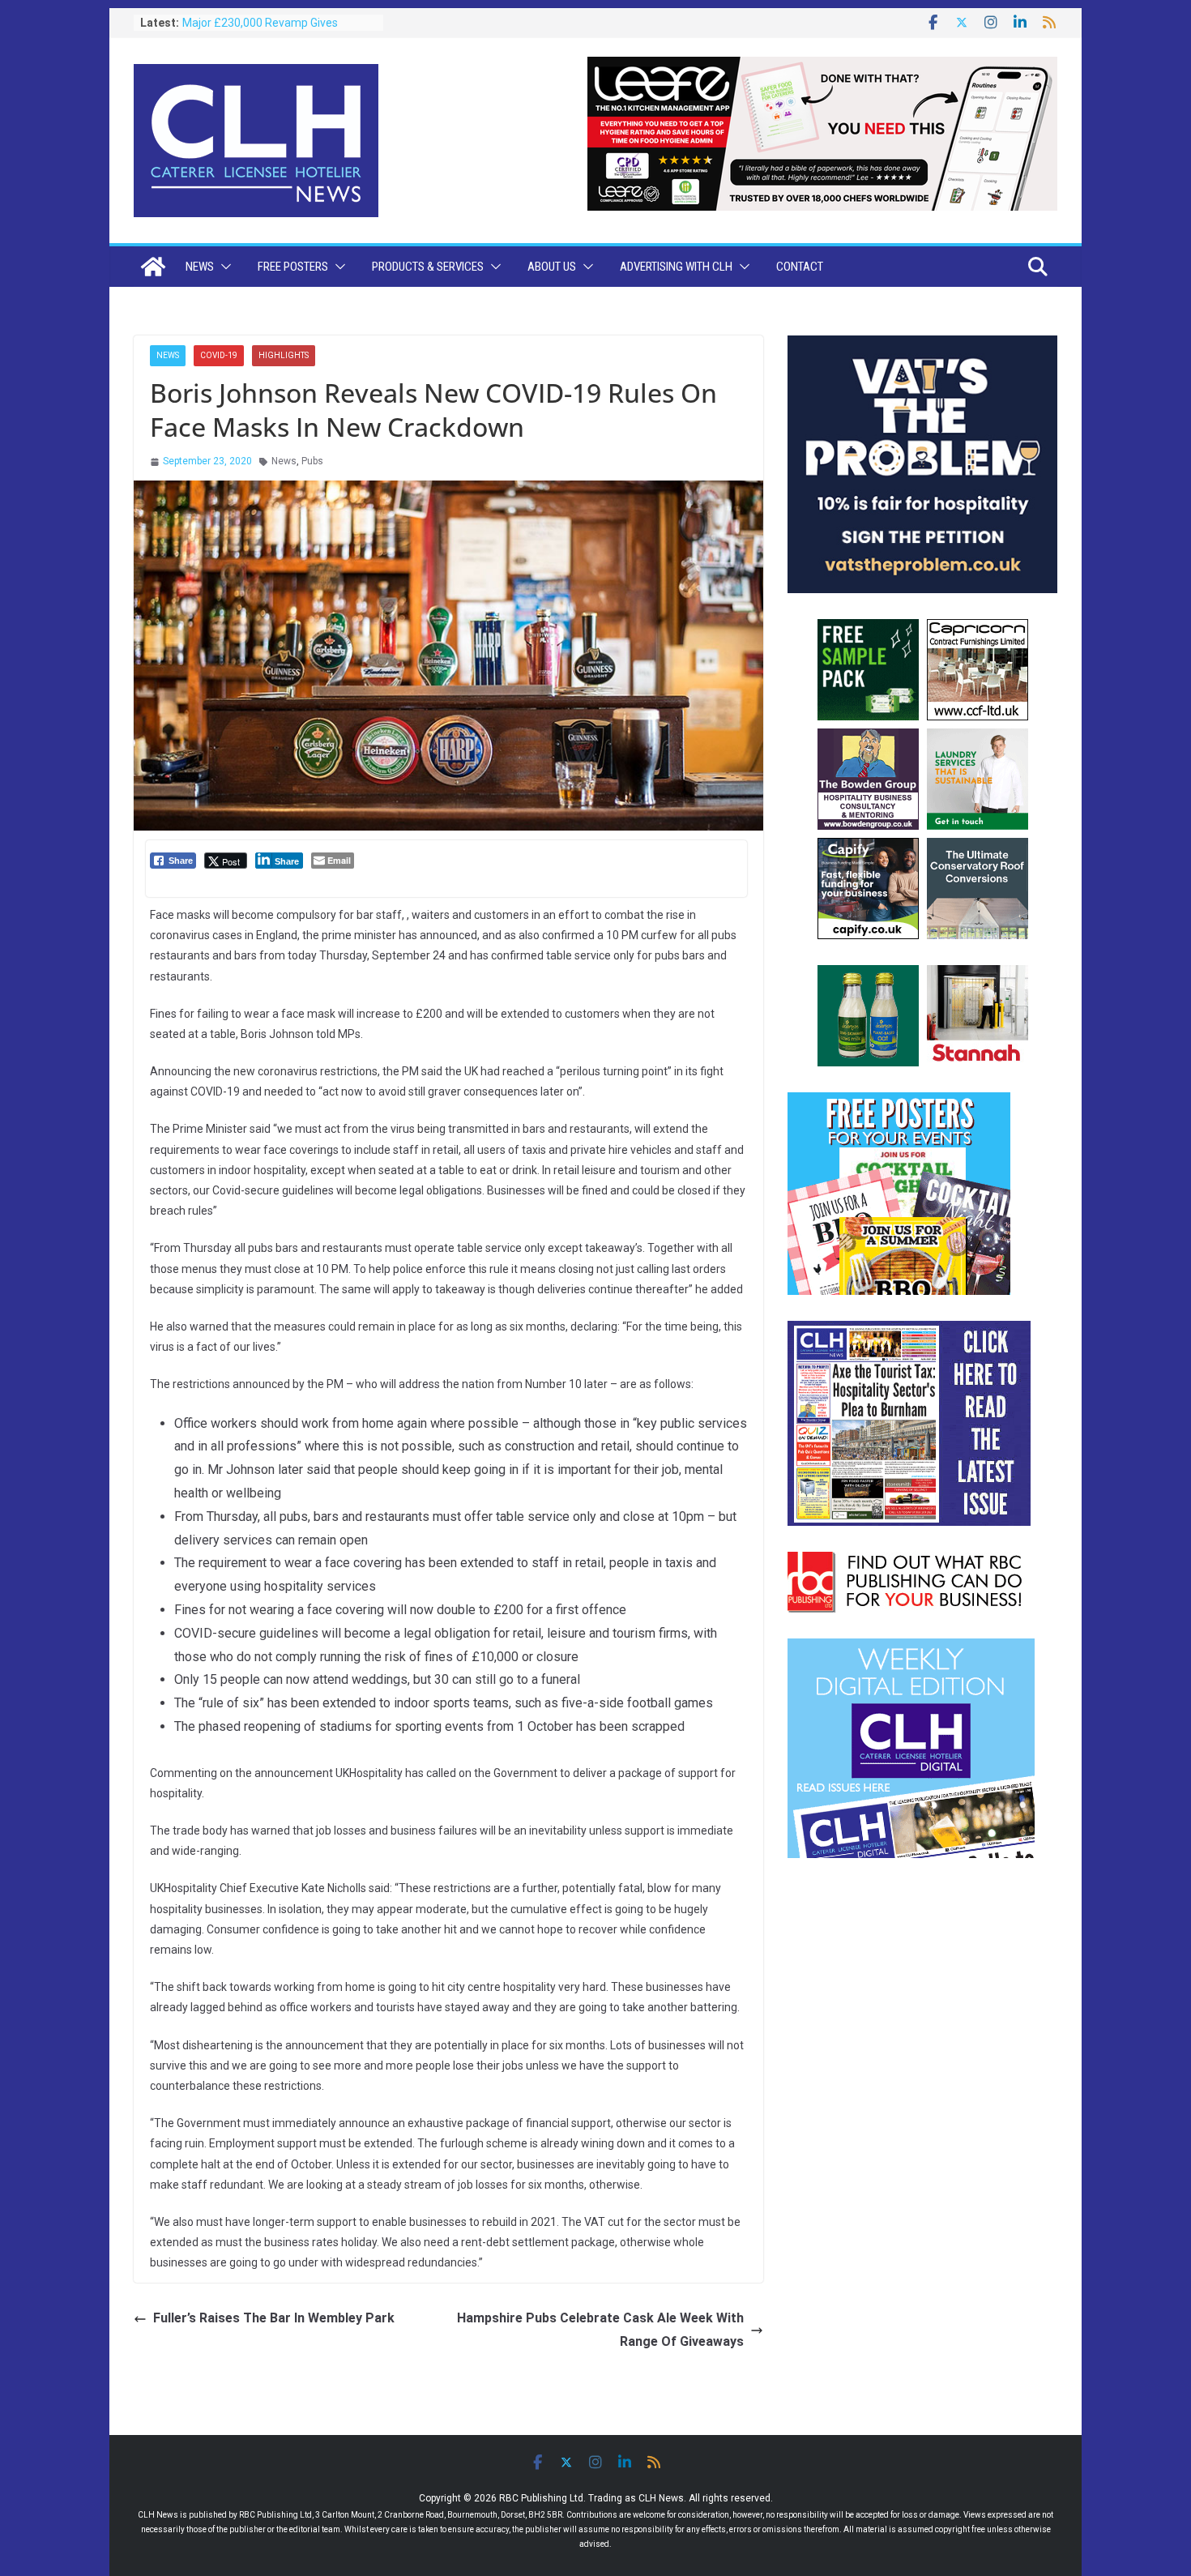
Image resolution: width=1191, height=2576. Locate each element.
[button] (223, 267)
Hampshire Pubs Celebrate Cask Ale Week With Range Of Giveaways (600, 2330)
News (200, 267)
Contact (800, 267)
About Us (552, 267)
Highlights (284, 355)
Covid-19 (219, 355)
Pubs (312, 461)
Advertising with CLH (676, 267)
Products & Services (428, 267)
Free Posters (293, 267)
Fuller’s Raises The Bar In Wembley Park (274, 2318)
